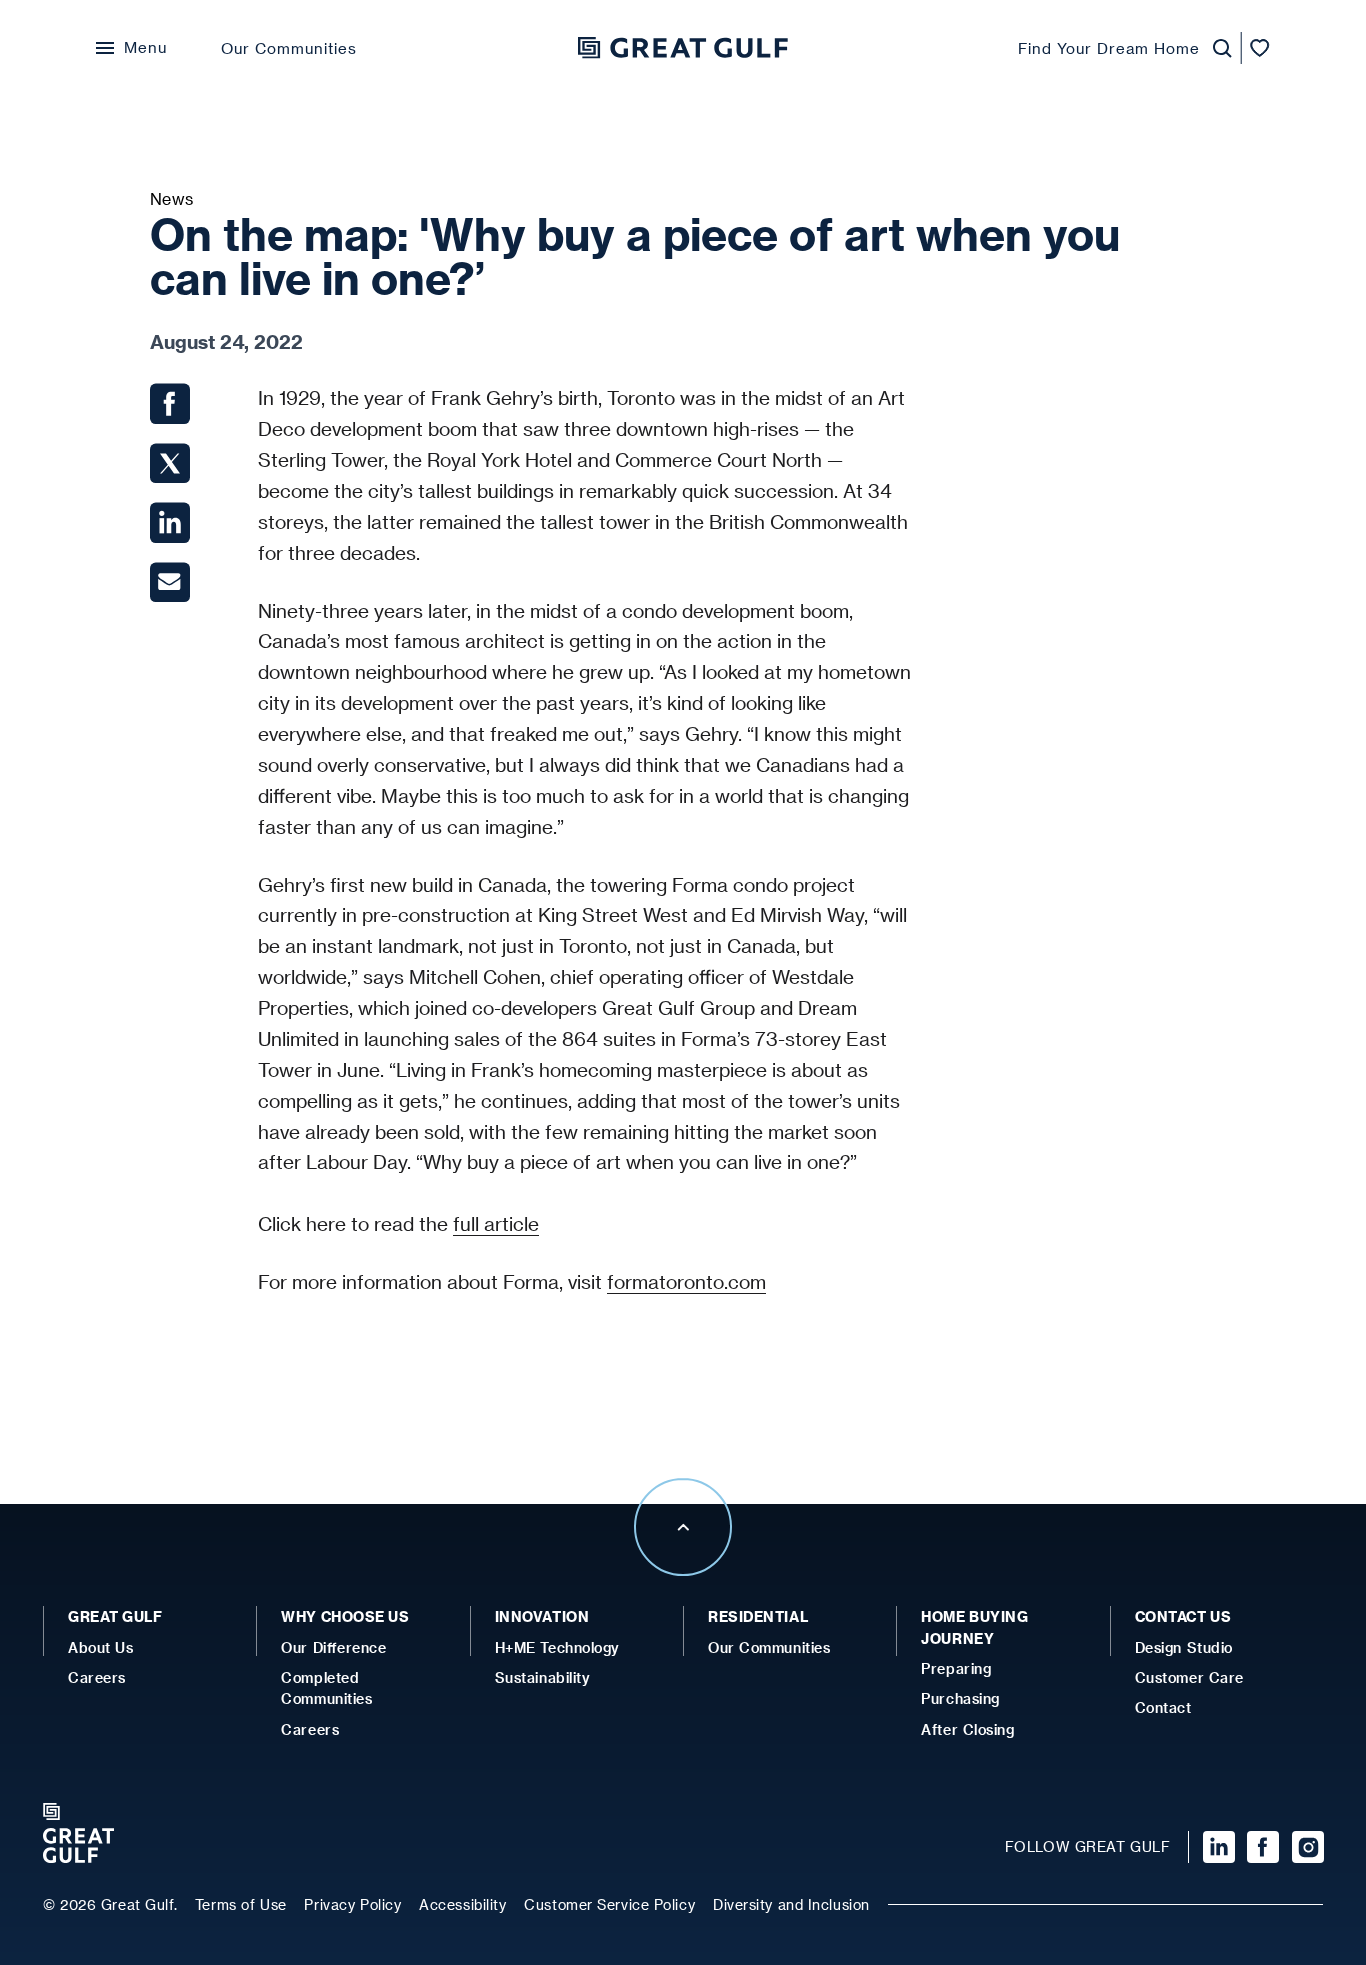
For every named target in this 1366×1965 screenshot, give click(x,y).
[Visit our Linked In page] (1216, 1847)
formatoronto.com (686, 1281)
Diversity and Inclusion (791, 1904)
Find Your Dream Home (1109, 48)
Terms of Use (241, 1904)
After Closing (967, 1729)
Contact (1163, 1707)
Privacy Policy (352, 1904)
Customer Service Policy (609, 1904)
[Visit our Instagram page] (1305, 1847)
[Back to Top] (683, 1569)
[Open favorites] (1260, 48)
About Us (100, 1647)
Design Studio (1184, 1647)
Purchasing (960, 1698)
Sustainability (543, 1677)
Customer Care (1189, 1677)
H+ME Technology (557, 1647)
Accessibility (462, 1904)
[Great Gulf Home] (683, 48)
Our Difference (333, 1647)
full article (496, 1223)
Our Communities (289, 48)
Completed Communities (326, 1688)
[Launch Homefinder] (1216, 48)
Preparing (956, 1668)
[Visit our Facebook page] (1260, 1847)
